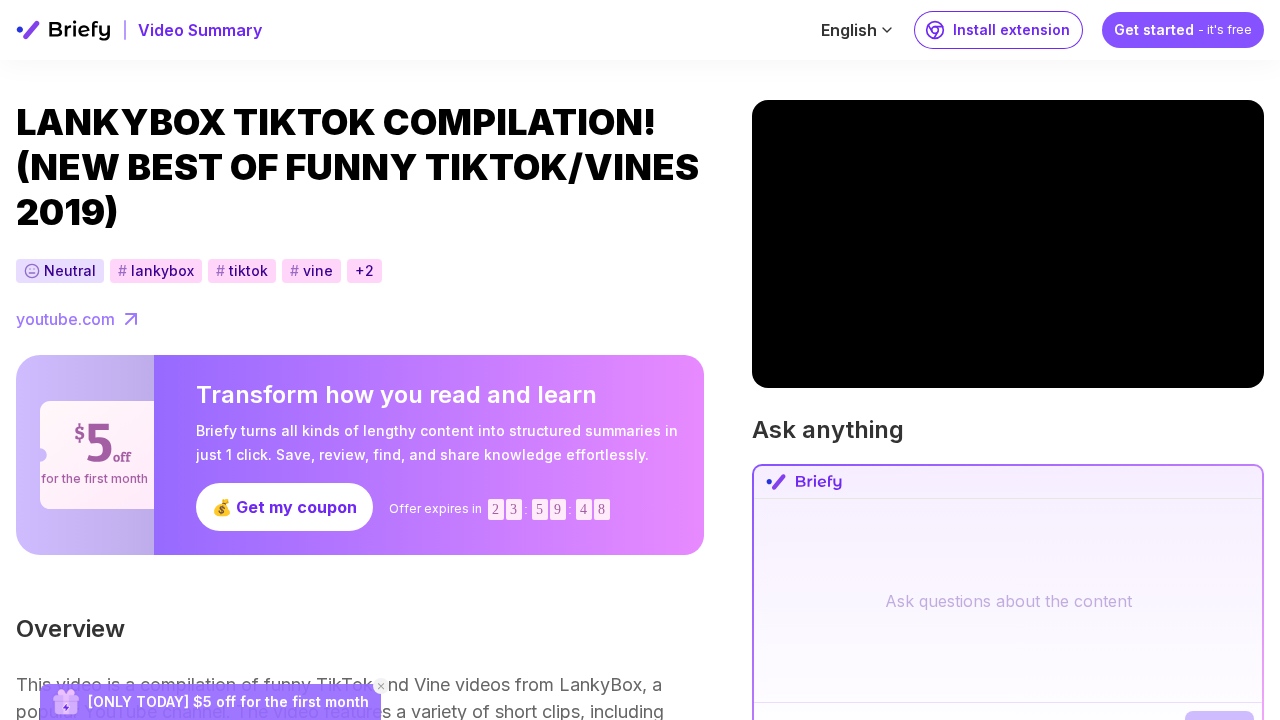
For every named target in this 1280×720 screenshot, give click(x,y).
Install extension (1011, 29)
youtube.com (65, 319)
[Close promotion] (381, 686)
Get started (1183, 29)
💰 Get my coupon (284, 507)
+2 (364, 270)
